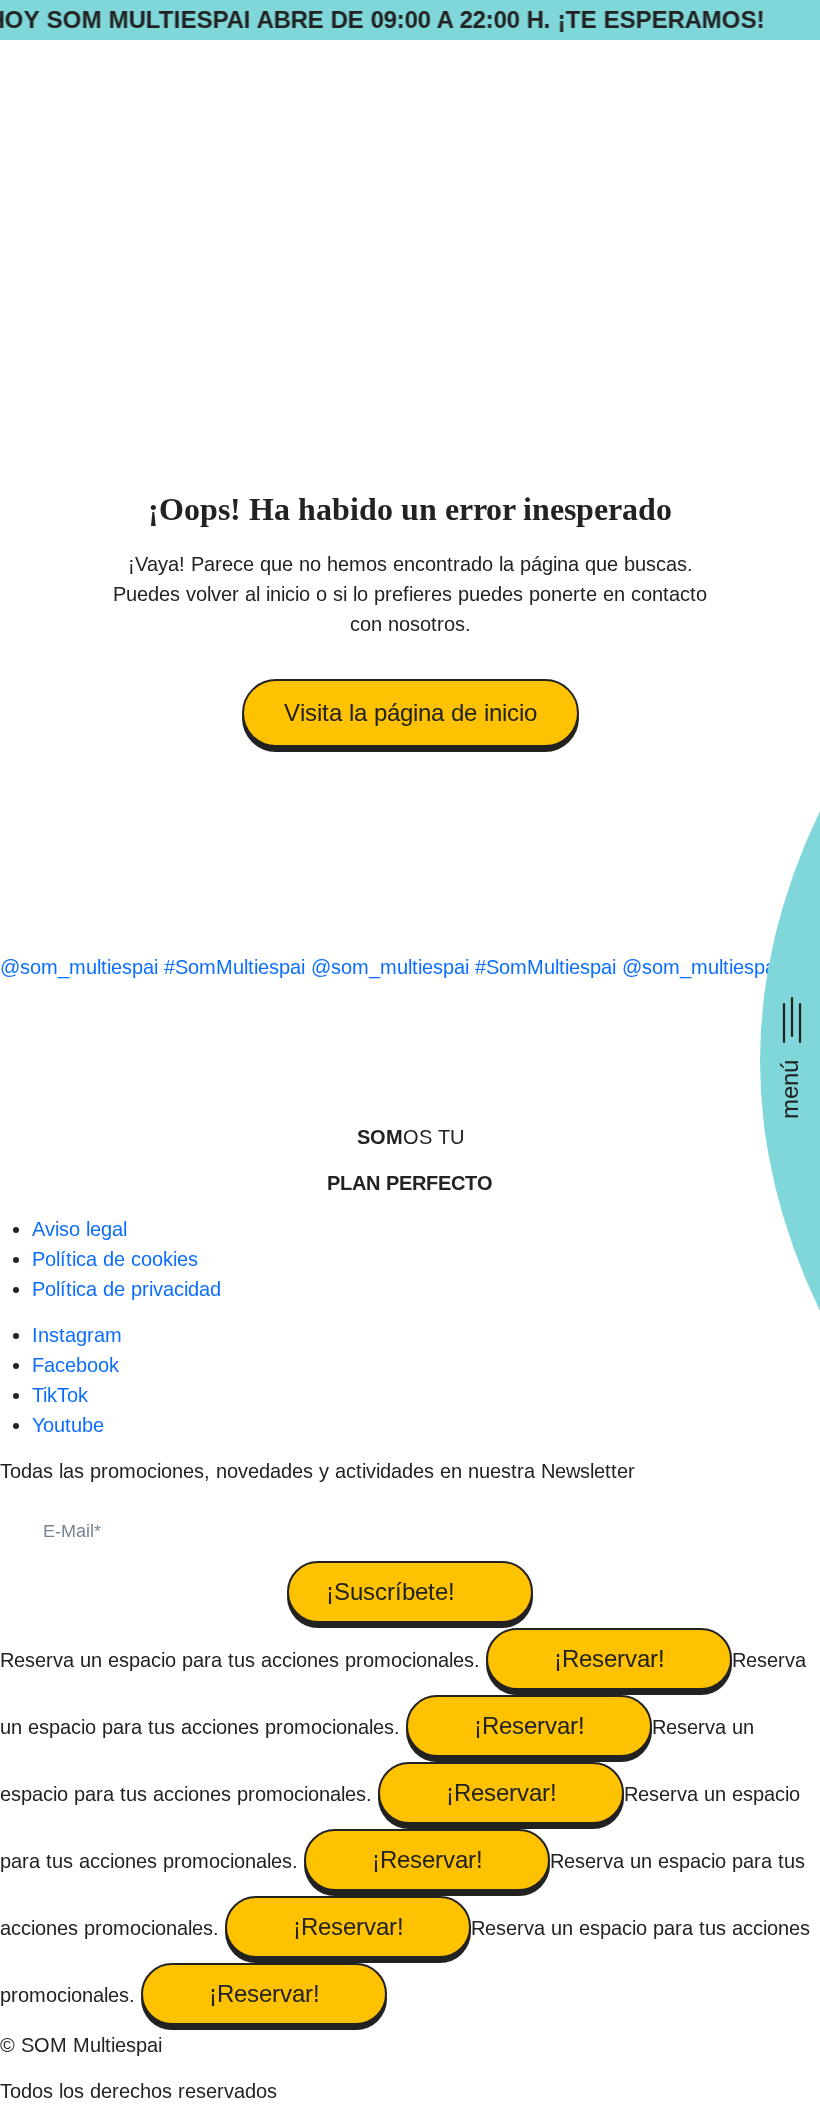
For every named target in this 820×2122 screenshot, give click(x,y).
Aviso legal (79, 1229)
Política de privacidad (126, 1289)
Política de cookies (115, 1259)
